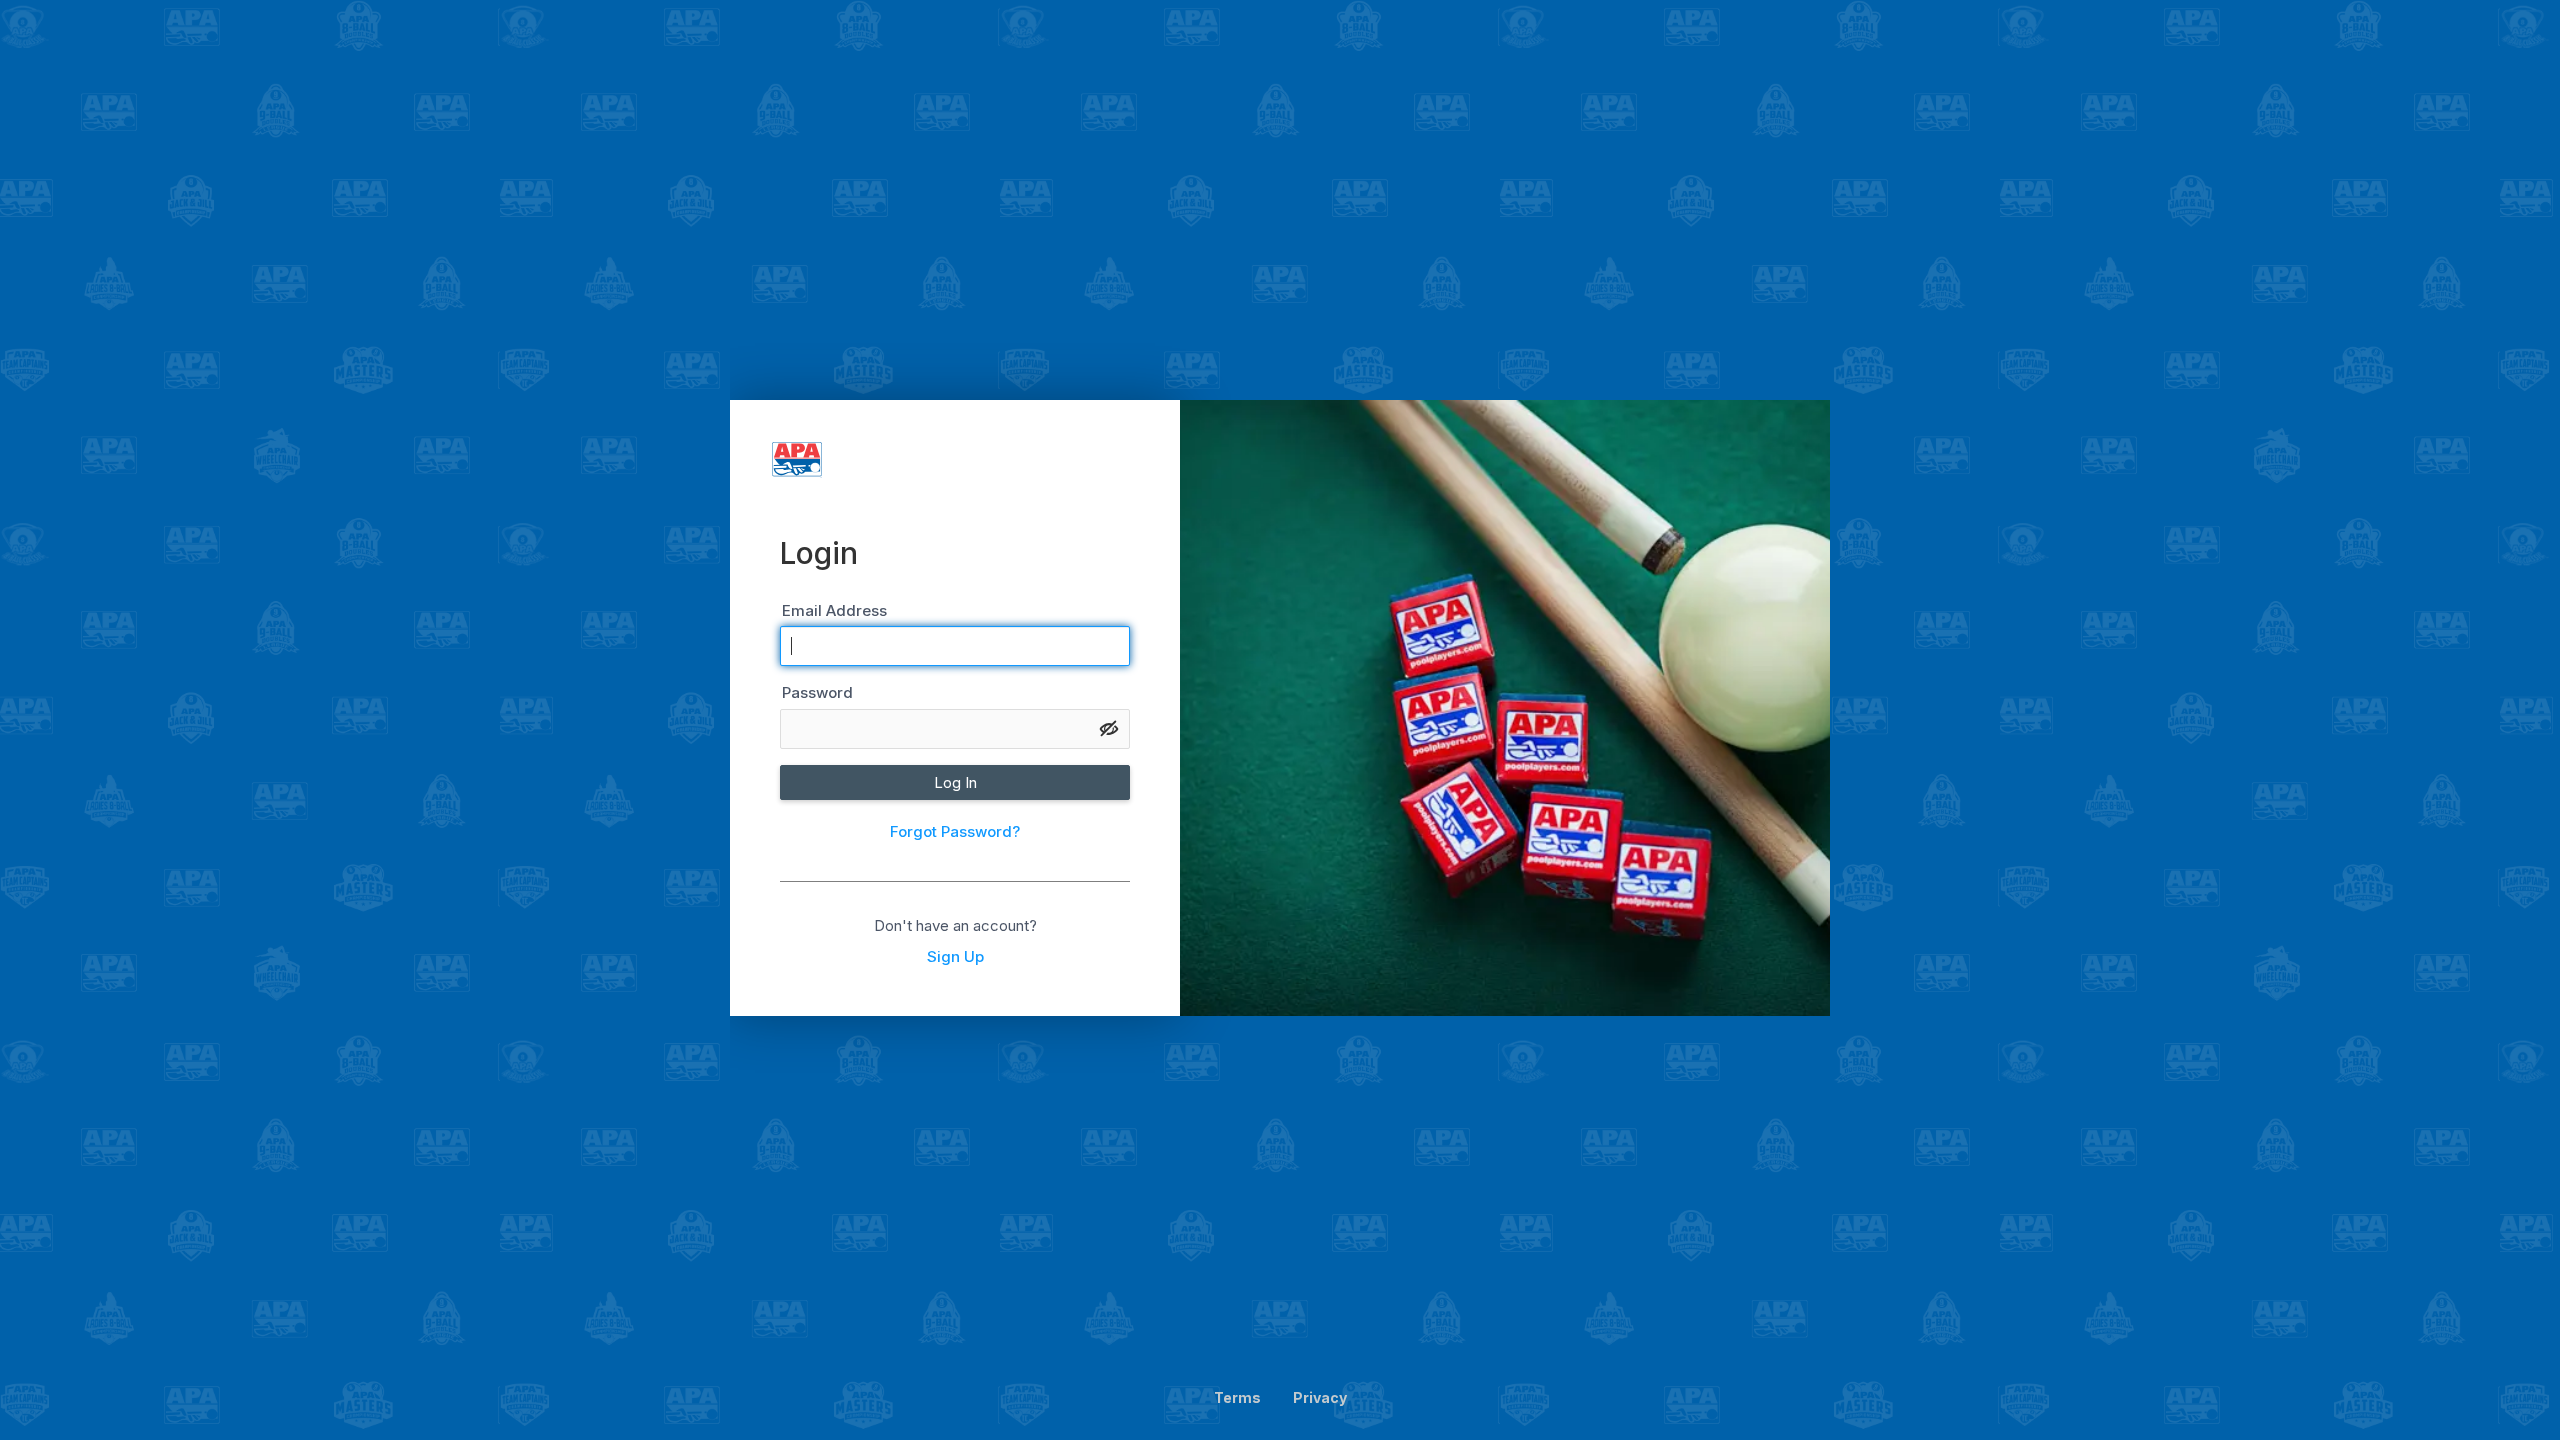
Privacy (1320, 1397)
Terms (1237, 1397)
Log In (955, 782)
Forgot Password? (955, 831)
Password (817, 692)
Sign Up (955, 956)
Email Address (834, 610)
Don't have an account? (955, 925)
